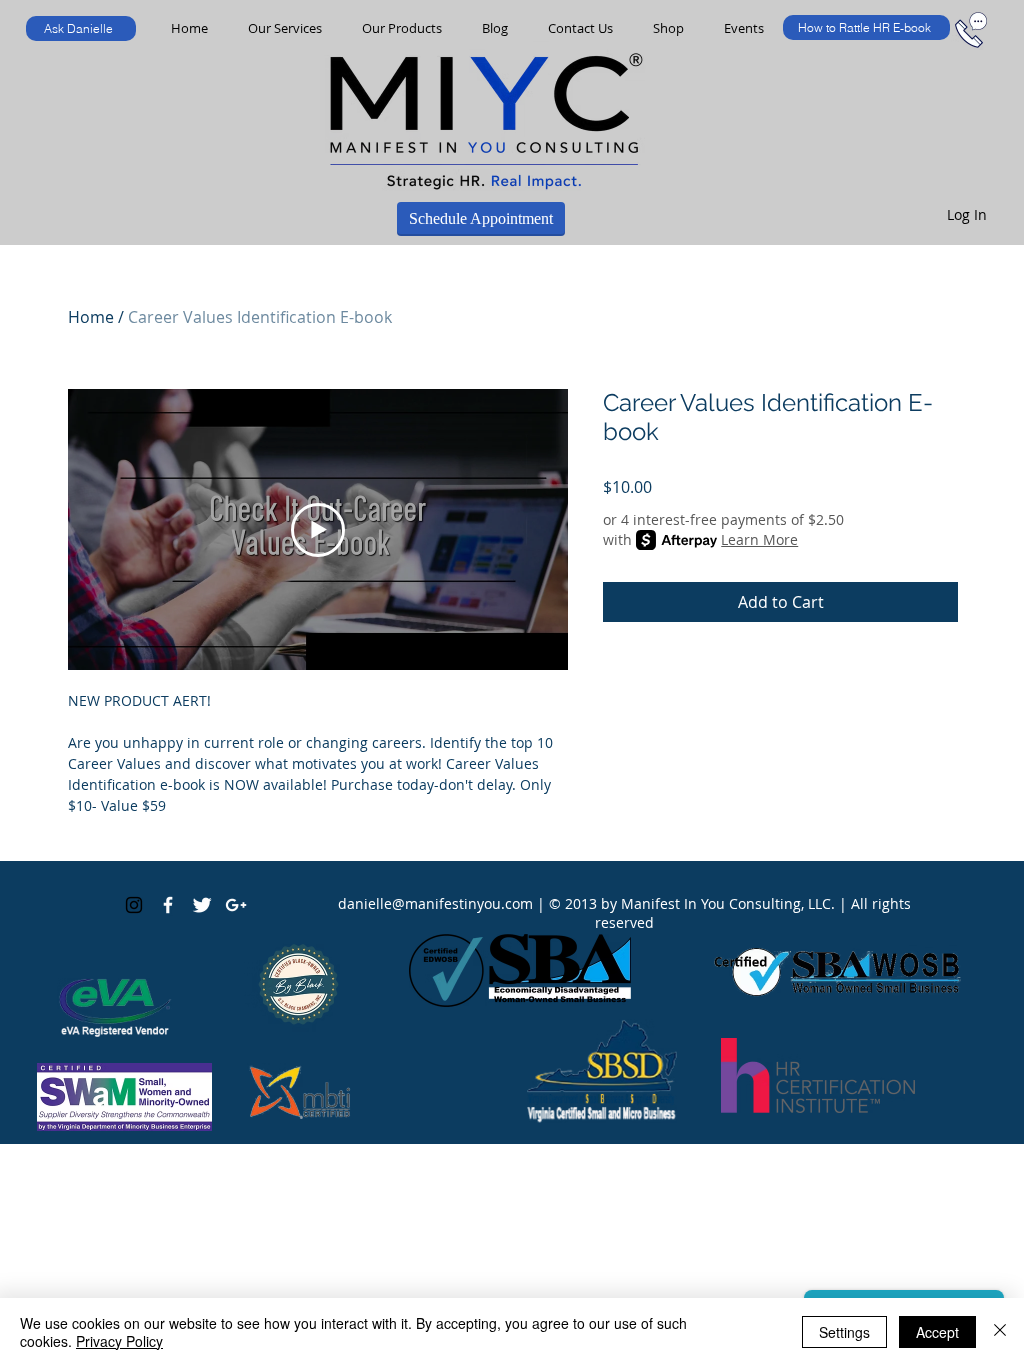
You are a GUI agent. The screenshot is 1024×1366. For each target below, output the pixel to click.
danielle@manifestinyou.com (435, 903)
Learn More (759, 539)
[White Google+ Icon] (236, 905)
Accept (937, 1332)
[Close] (1000, 1332)
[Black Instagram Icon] (134, 905)
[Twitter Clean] (202, 905)
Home (91, 317)
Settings (844, 1332)
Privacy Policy (119, 1341)
